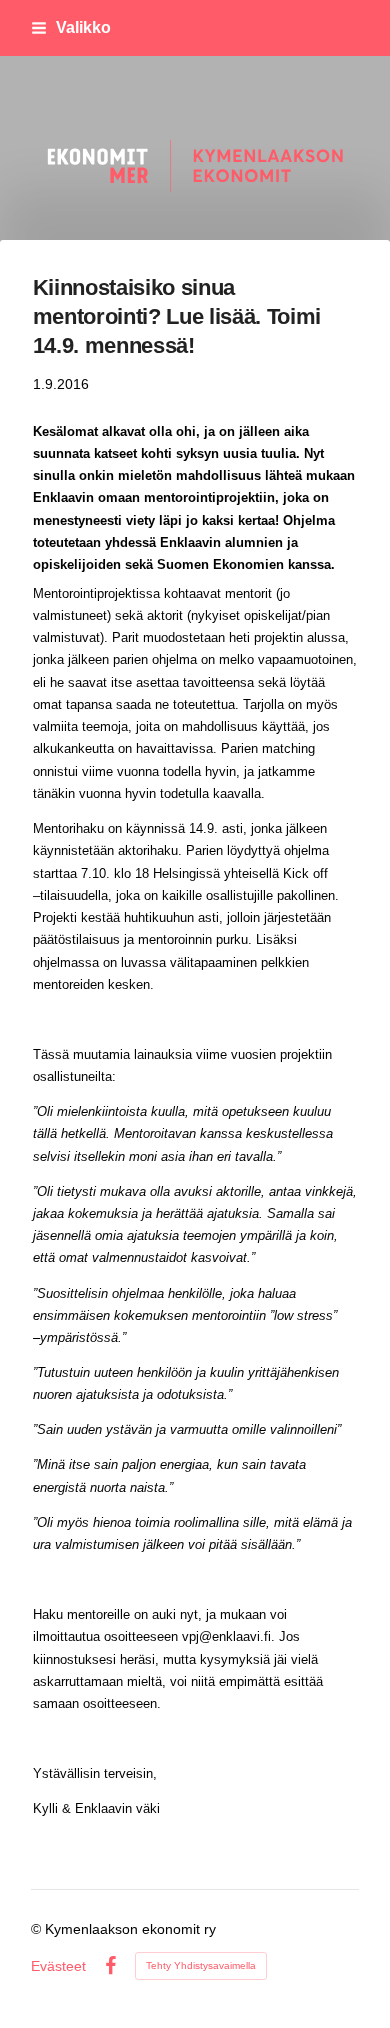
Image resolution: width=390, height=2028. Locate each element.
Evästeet (58, 1966)
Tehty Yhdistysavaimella (201, 1965)
